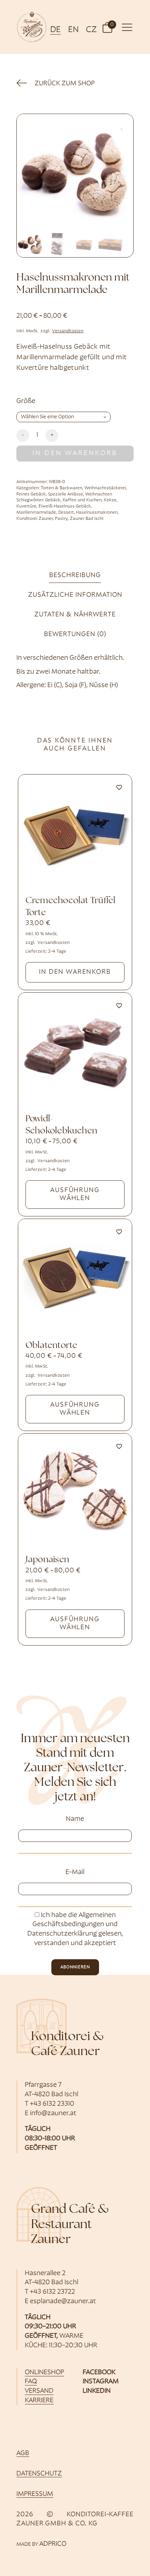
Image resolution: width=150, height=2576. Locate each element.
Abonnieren (75, 1967)
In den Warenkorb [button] (75, 972)
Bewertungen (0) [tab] (75, 634)
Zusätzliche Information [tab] (75, 595)
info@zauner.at (53, 2114)
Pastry (61, 519)
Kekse (110, 500)
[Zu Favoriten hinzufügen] (119, 787)
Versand (39, 2391)
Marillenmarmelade (36, 513)
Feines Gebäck (31, 494)
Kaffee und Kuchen (82, 500)
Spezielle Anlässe (66, 494)
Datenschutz (39, 2474)
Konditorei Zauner (35, 519)
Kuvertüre (26, 506)
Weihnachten (99, 494)
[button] (107, 27)
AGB (23, 2453)
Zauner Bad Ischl (87, 519)
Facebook (99, 2373)
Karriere (39, 2401)
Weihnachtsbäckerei (105, 488)
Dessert (66, 513)
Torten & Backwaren (62, 488)
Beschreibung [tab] (75, 575)
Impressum (35, 2494)
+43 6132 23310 (52, 2104)
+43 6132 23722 (52, 2292)
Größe (26, 401)
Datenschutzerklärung (62, 1934)
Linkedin (97, 2391)
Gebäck (53, 500)
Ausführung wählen (75, 1194)
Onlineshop (44, 2373)
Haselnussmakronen (97, 513)
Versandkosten (68, 331)
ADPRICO (53, 2544)
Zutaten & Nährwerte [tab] (75, 615)
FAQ (31, 2382)
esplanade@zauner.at (63, 2301)
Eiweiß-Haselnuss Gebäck (65, 506)
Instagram (101, 2382)
